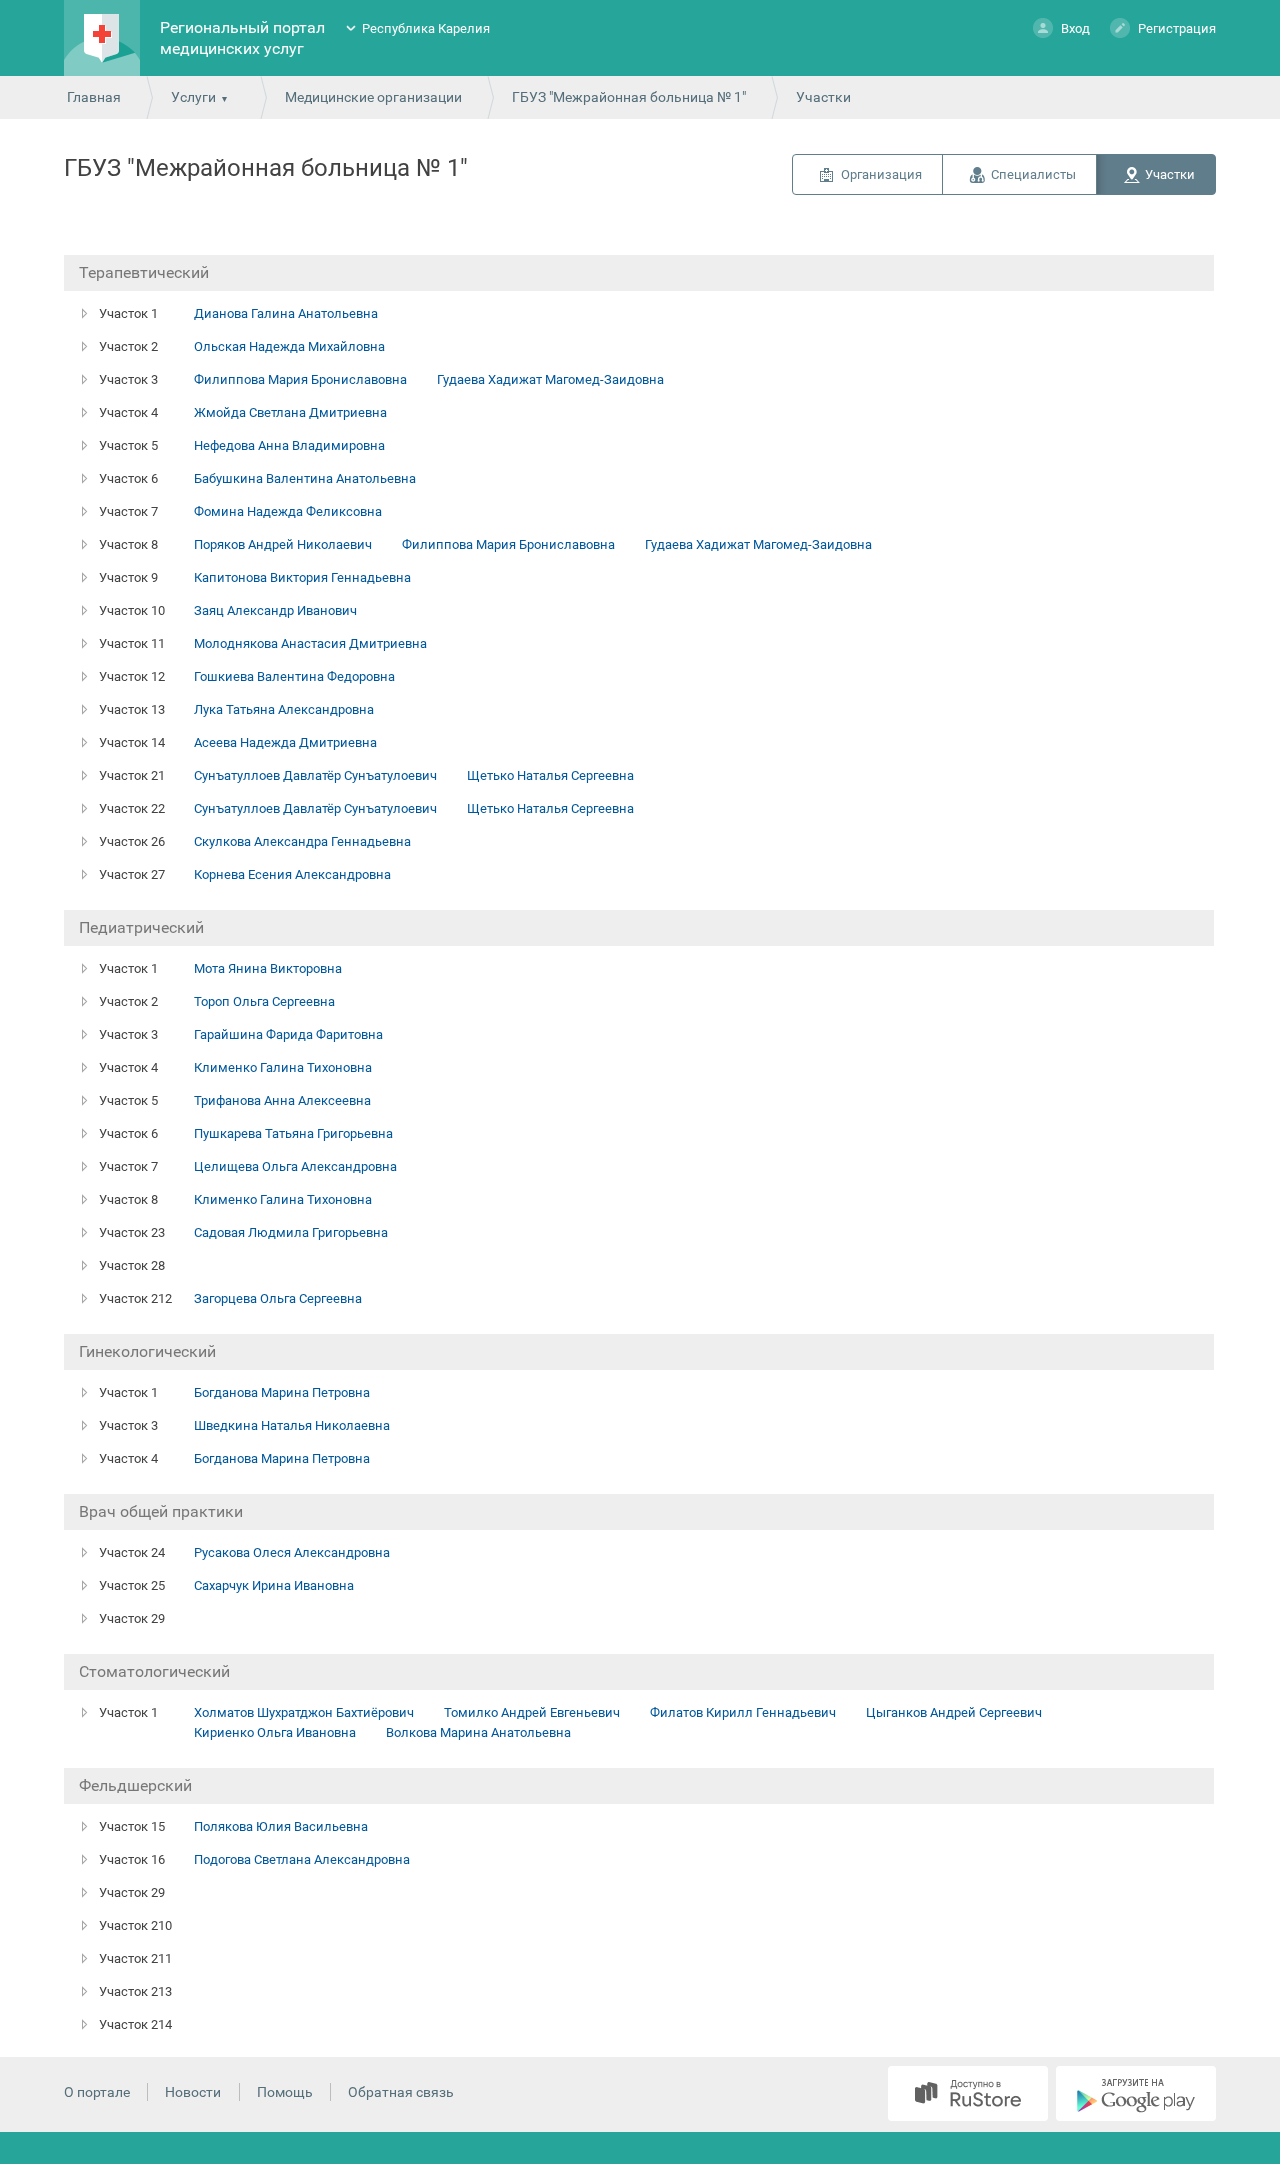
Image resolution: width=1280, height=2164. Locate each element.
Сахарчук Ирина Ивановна (274, 1585)
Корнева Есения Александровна (292, 874)
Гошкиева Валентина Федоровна (294, 676)
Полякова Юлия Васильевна (281, 1826)
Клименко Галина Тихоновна (283, 1067)
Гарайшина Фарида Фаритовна (288, 1034)
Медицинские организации (373, 97)
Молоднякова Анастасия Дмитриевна (310, 643)
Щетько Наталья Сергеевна (550, 775)
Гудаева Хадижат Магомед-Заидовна (550, 379)
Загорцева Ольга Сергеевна (278, 1298)
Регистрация (1177, 28)
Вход (1075, 28)
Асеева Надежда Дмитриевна (285, 742)
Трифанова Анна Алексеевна (282, 1100)
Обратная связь (401, 2092)
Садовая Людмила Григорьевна (291, 1232)
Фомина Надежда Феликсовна (288, 511)
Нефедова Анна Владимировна (289, 445)
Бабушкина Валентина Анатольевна (305, 478)
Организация (881, 174)
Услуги (193, 97)
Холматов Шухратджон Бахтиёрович (304, 1712)
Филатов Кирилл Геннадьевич (743, 1712)
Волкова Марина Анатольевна (478, 1732)
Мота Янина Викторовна (268, 968)
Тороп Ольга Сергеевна (264, 1001)
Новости (193, 2092)
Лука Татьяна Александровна (284, 709)
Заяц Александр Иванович (275, 610)
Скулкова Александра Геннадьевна (302, 841)
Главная (94, 97)
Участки (1170, 174)
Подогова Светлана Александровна (302, 1859)
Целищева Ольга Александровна (295, 1166)
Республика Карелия (426, 28)
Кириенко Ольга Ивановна (275, 1732)
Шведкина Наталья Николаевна (292, 1425)
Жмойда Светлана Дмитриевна (290, 412)
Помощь (285, 2092)
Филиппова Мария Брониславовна (300, 379)
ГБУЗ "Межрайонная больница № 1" (629, 97)
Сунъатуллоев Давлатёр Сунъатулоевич (315, 775)
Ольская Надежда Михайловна (289, 346)
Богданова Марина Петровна (282, 1392)
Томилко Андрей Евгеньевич (532, 1712)
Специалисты (1033, 174)
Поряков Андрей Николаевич (283, 544)
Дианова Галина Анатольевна (286, 313)
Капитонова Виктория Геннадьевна (302, 577)
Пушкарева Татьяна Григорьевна (293, 1133)
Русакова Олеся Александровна (292, 1552)
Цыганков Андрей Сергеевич (954, 1712)
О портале (97, 2092)
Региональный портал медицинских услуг (242, 38)
